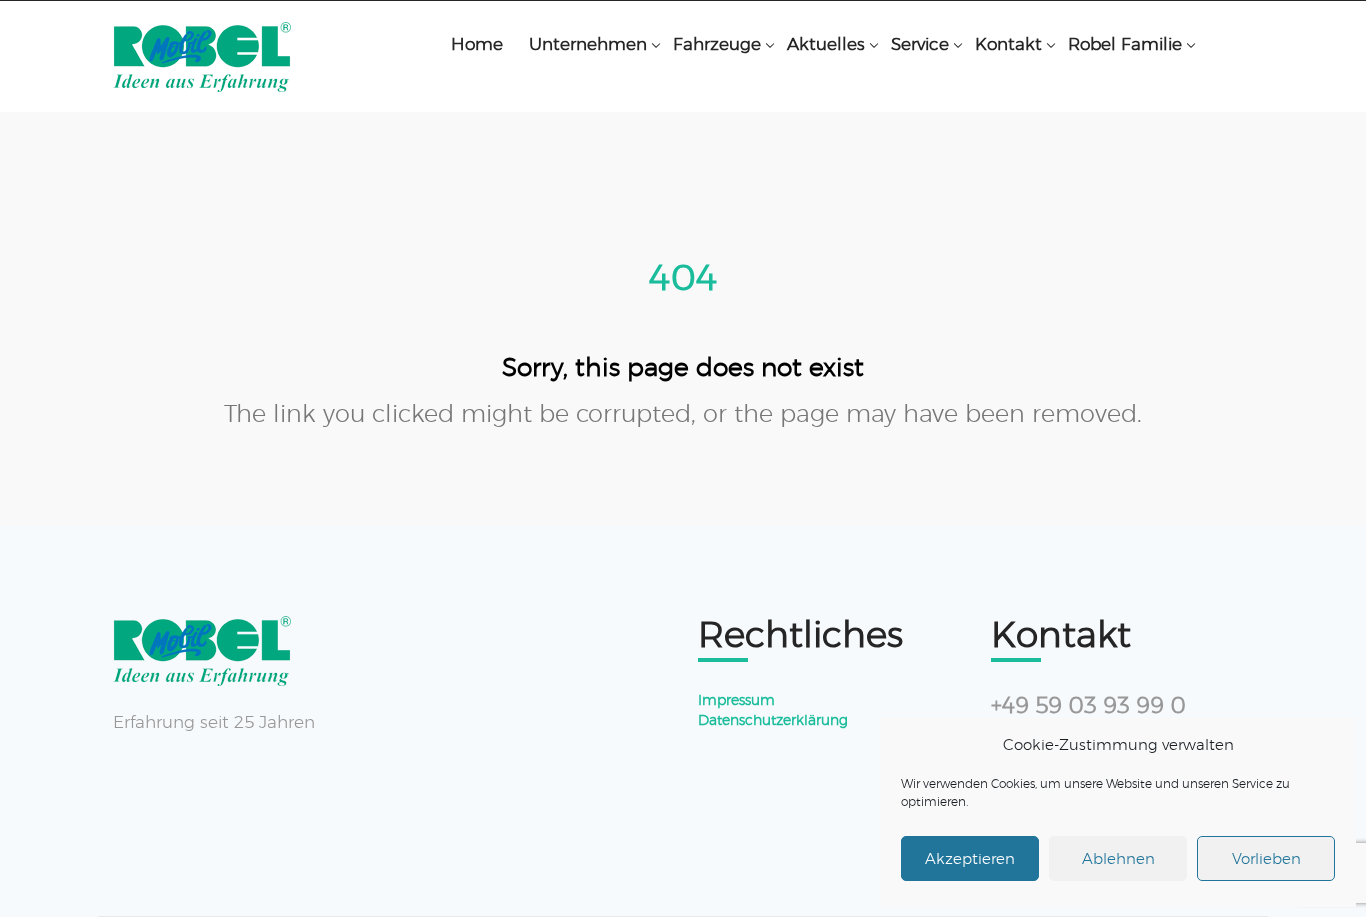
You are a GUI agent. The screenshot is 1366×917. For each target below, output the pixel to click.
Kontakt (1008, 44)
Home (477, 44)
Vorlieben (1266, 858)
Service (920, 44)
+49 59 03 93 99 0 (1088, 705)
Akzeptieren (970, 858)
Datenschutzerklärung (773, 720)
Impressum (736, 700)
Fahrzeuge (717, 44)
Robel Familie (1125, 44)
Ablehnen (1118, 858)
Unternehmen (588, 44)
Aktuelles (826, 44)
